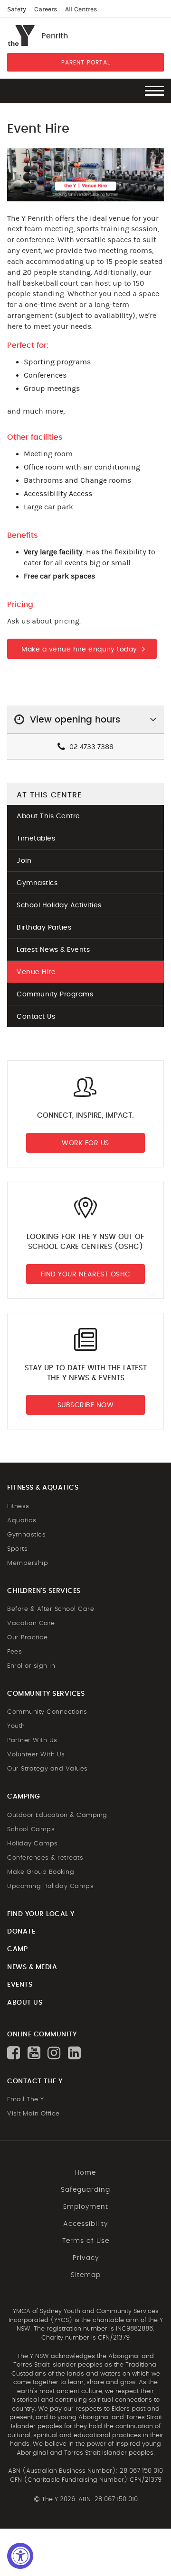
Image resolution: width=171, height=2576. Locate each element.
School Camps (31, 1830)
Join (24, 861)
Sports (17, 1549)
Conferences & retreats (45, 1858)
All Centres (81, 9)
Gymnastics (37, 883)
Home (85, 2173)
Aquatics (22, 1521)
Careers (46, 9)
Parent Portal (86, 63)
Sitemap (86, 2275)
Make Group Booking (41, 1872)
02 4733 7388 (90, 747)
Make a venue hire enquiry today (79, 650)
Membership (28, 1563)
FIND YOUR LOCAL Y (41, 1914)
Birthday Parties (44, 928)
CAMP (17, 1949)
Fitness (18, 1506)
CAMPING (24, 1797)
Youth (16, 1726)
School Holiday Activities (59, 905)
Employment (86, 2207)
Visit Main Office (33, 2114)
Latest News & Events (53, 950)
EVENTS (20, 1985)
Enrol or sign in (31, 1666)
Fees (14, 1652)
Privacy (86, 2258)
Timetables (36, 839)
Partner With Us (32, 1740)
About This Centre (48, 816)
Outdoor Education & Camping (57, 1815)
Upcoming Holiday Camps (50, 1886)
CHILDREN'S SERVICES (44, 1591)
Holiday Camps (33, 1844)
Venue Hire (36, 972)
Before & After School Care (51, 1609)
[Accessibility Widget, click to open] (20, 2556)
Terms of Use (86, 2241)
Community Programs (55, 994)
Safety (17, 9)
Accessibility (85, 2224)
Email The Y (26, 2100)
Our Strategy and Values (47, 1769)
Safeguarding (85, 2190)
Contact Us (36, 1017)
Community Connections (47, 1712)
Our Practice (27, 1638)
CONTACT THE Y (35, 2081)
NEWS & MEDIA (32, 1967)
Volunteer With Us (36, 1755)
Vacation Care (31, 1623)
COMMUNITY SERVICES (46, 1694)
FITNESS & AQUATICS (43, 1488)
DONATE (21, 1932)
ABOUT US (25, 2003)
